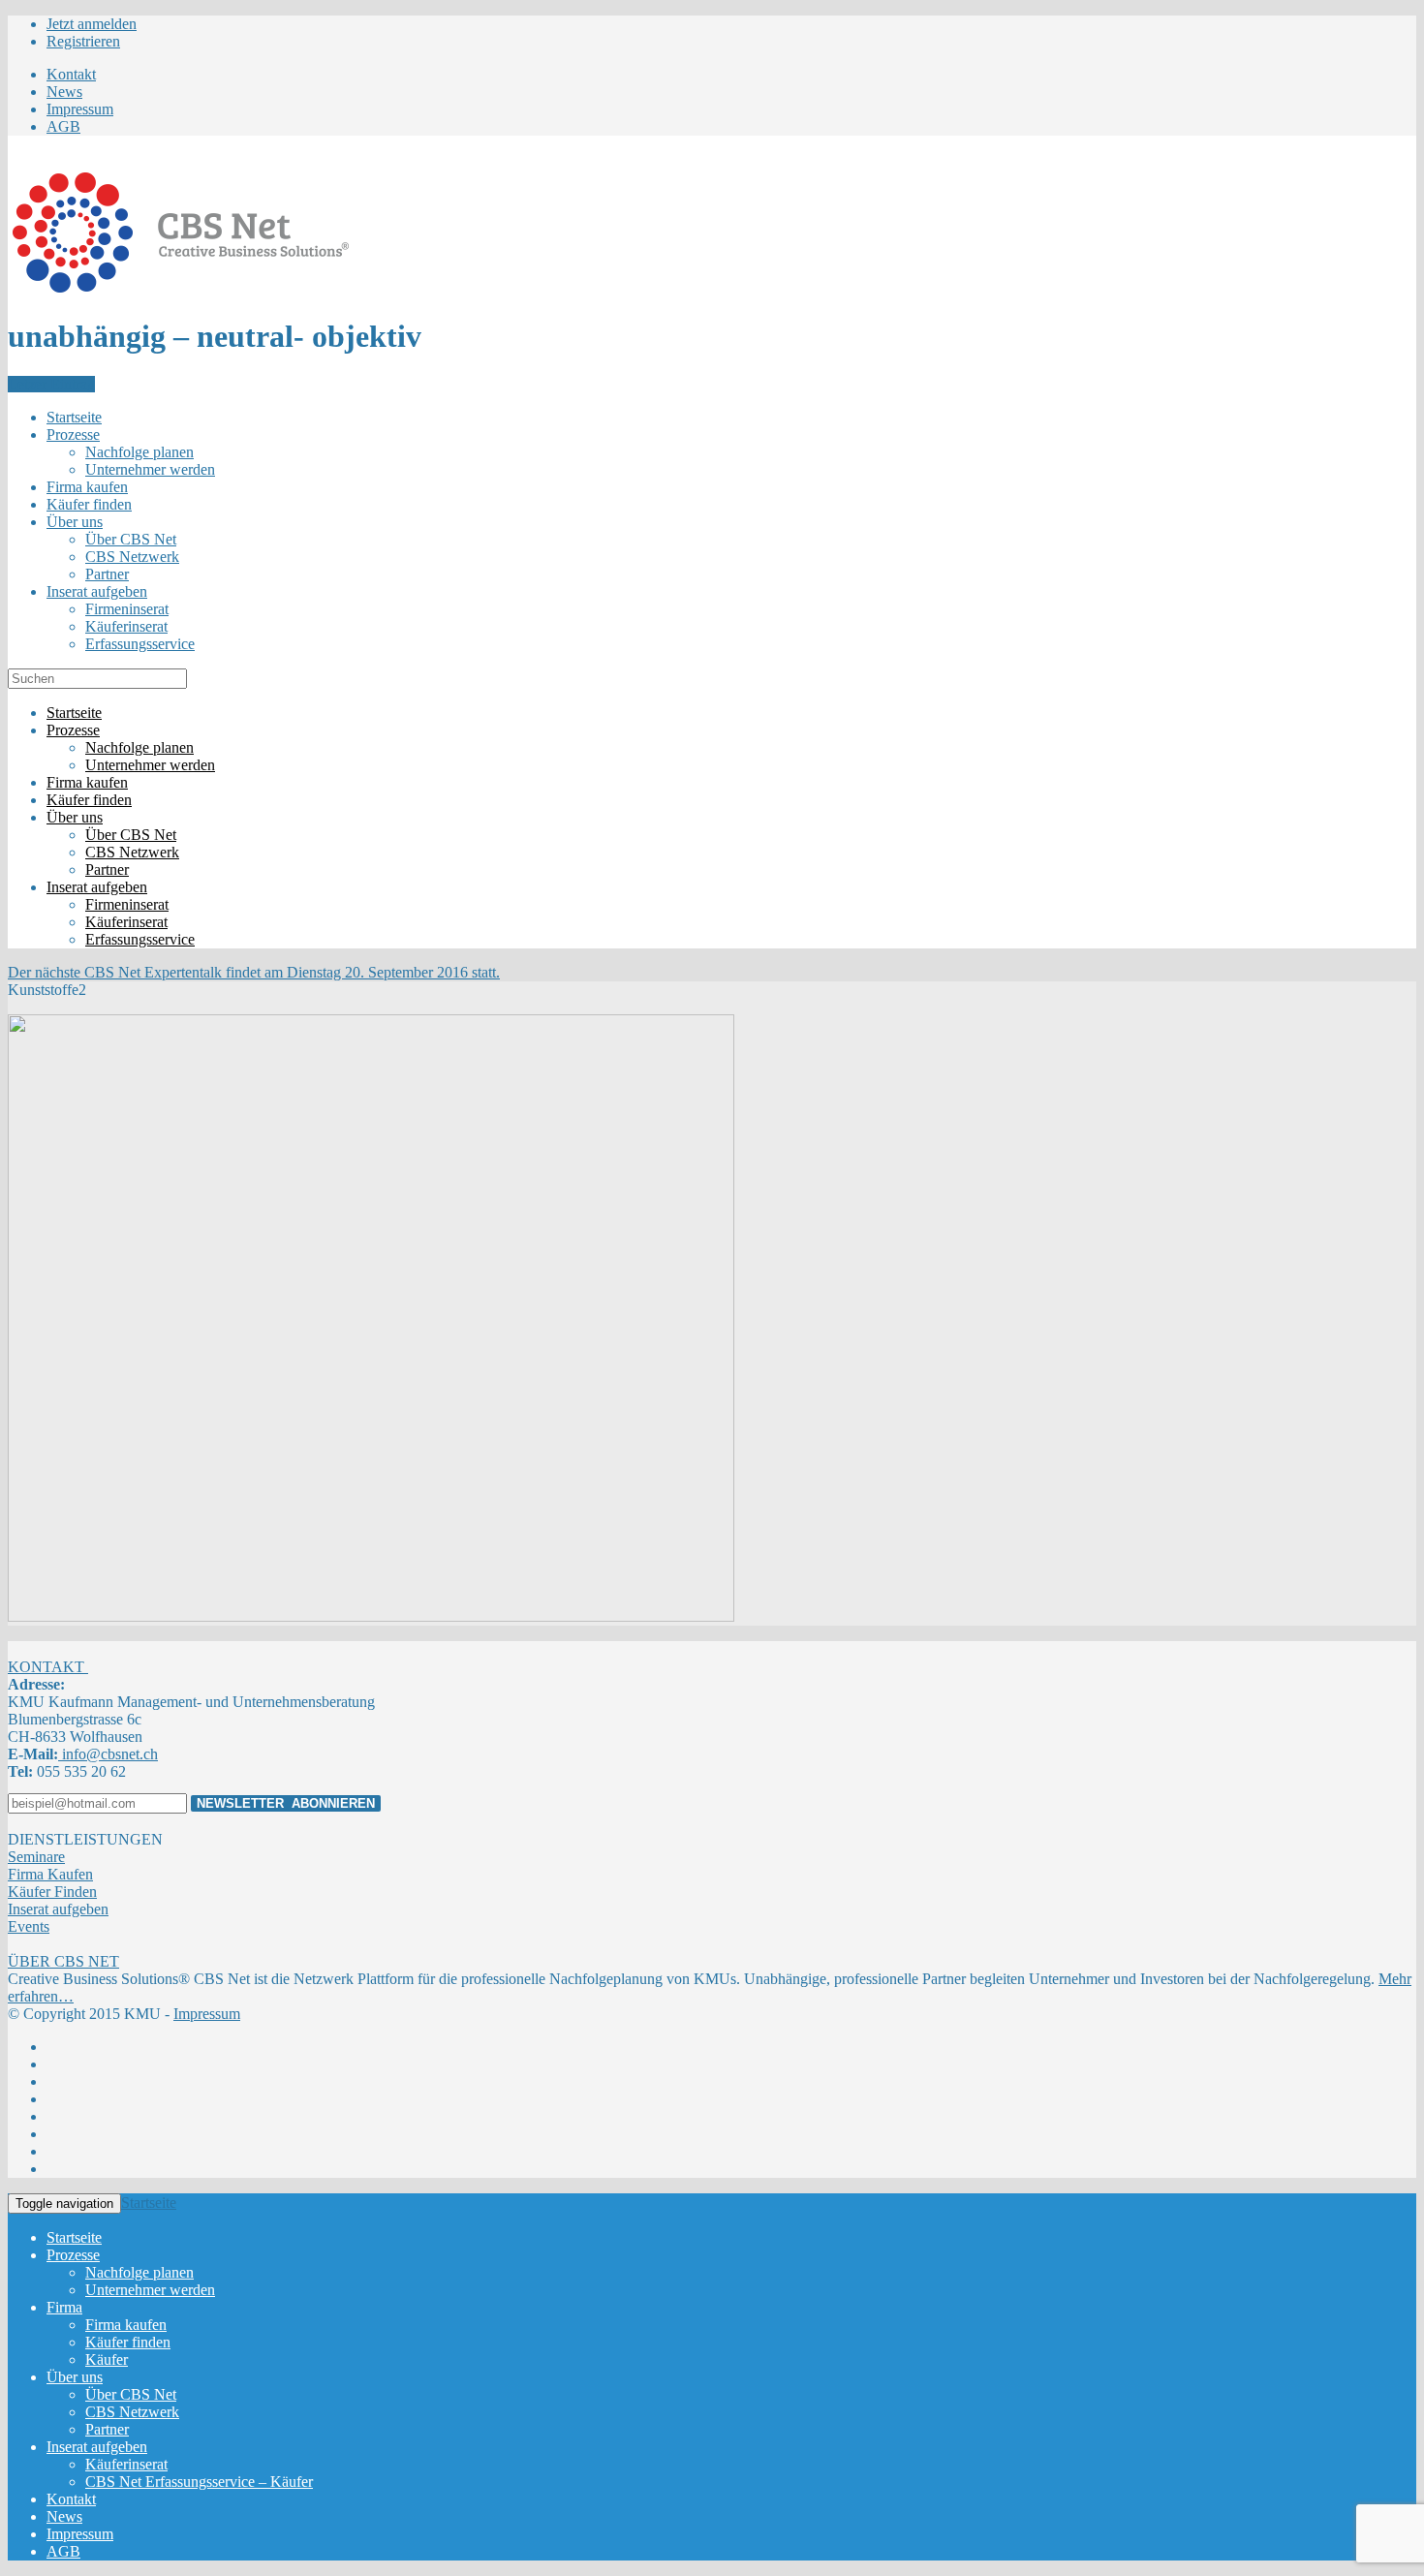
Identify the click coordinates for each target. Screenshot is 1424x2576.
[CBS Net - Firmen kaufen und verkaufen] (180, 289)
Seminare (36, 1857)
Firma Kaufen (50, 1874)
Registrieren (83, 41)
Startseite (149, 2203)
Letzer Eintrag (51, 384)
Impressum (207, 2014)
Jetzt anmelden (92, 24)
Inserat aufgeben (58, 1909)
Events (29, 1926)
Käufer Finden (52, 1892)
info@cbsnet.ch (108, 1754)
